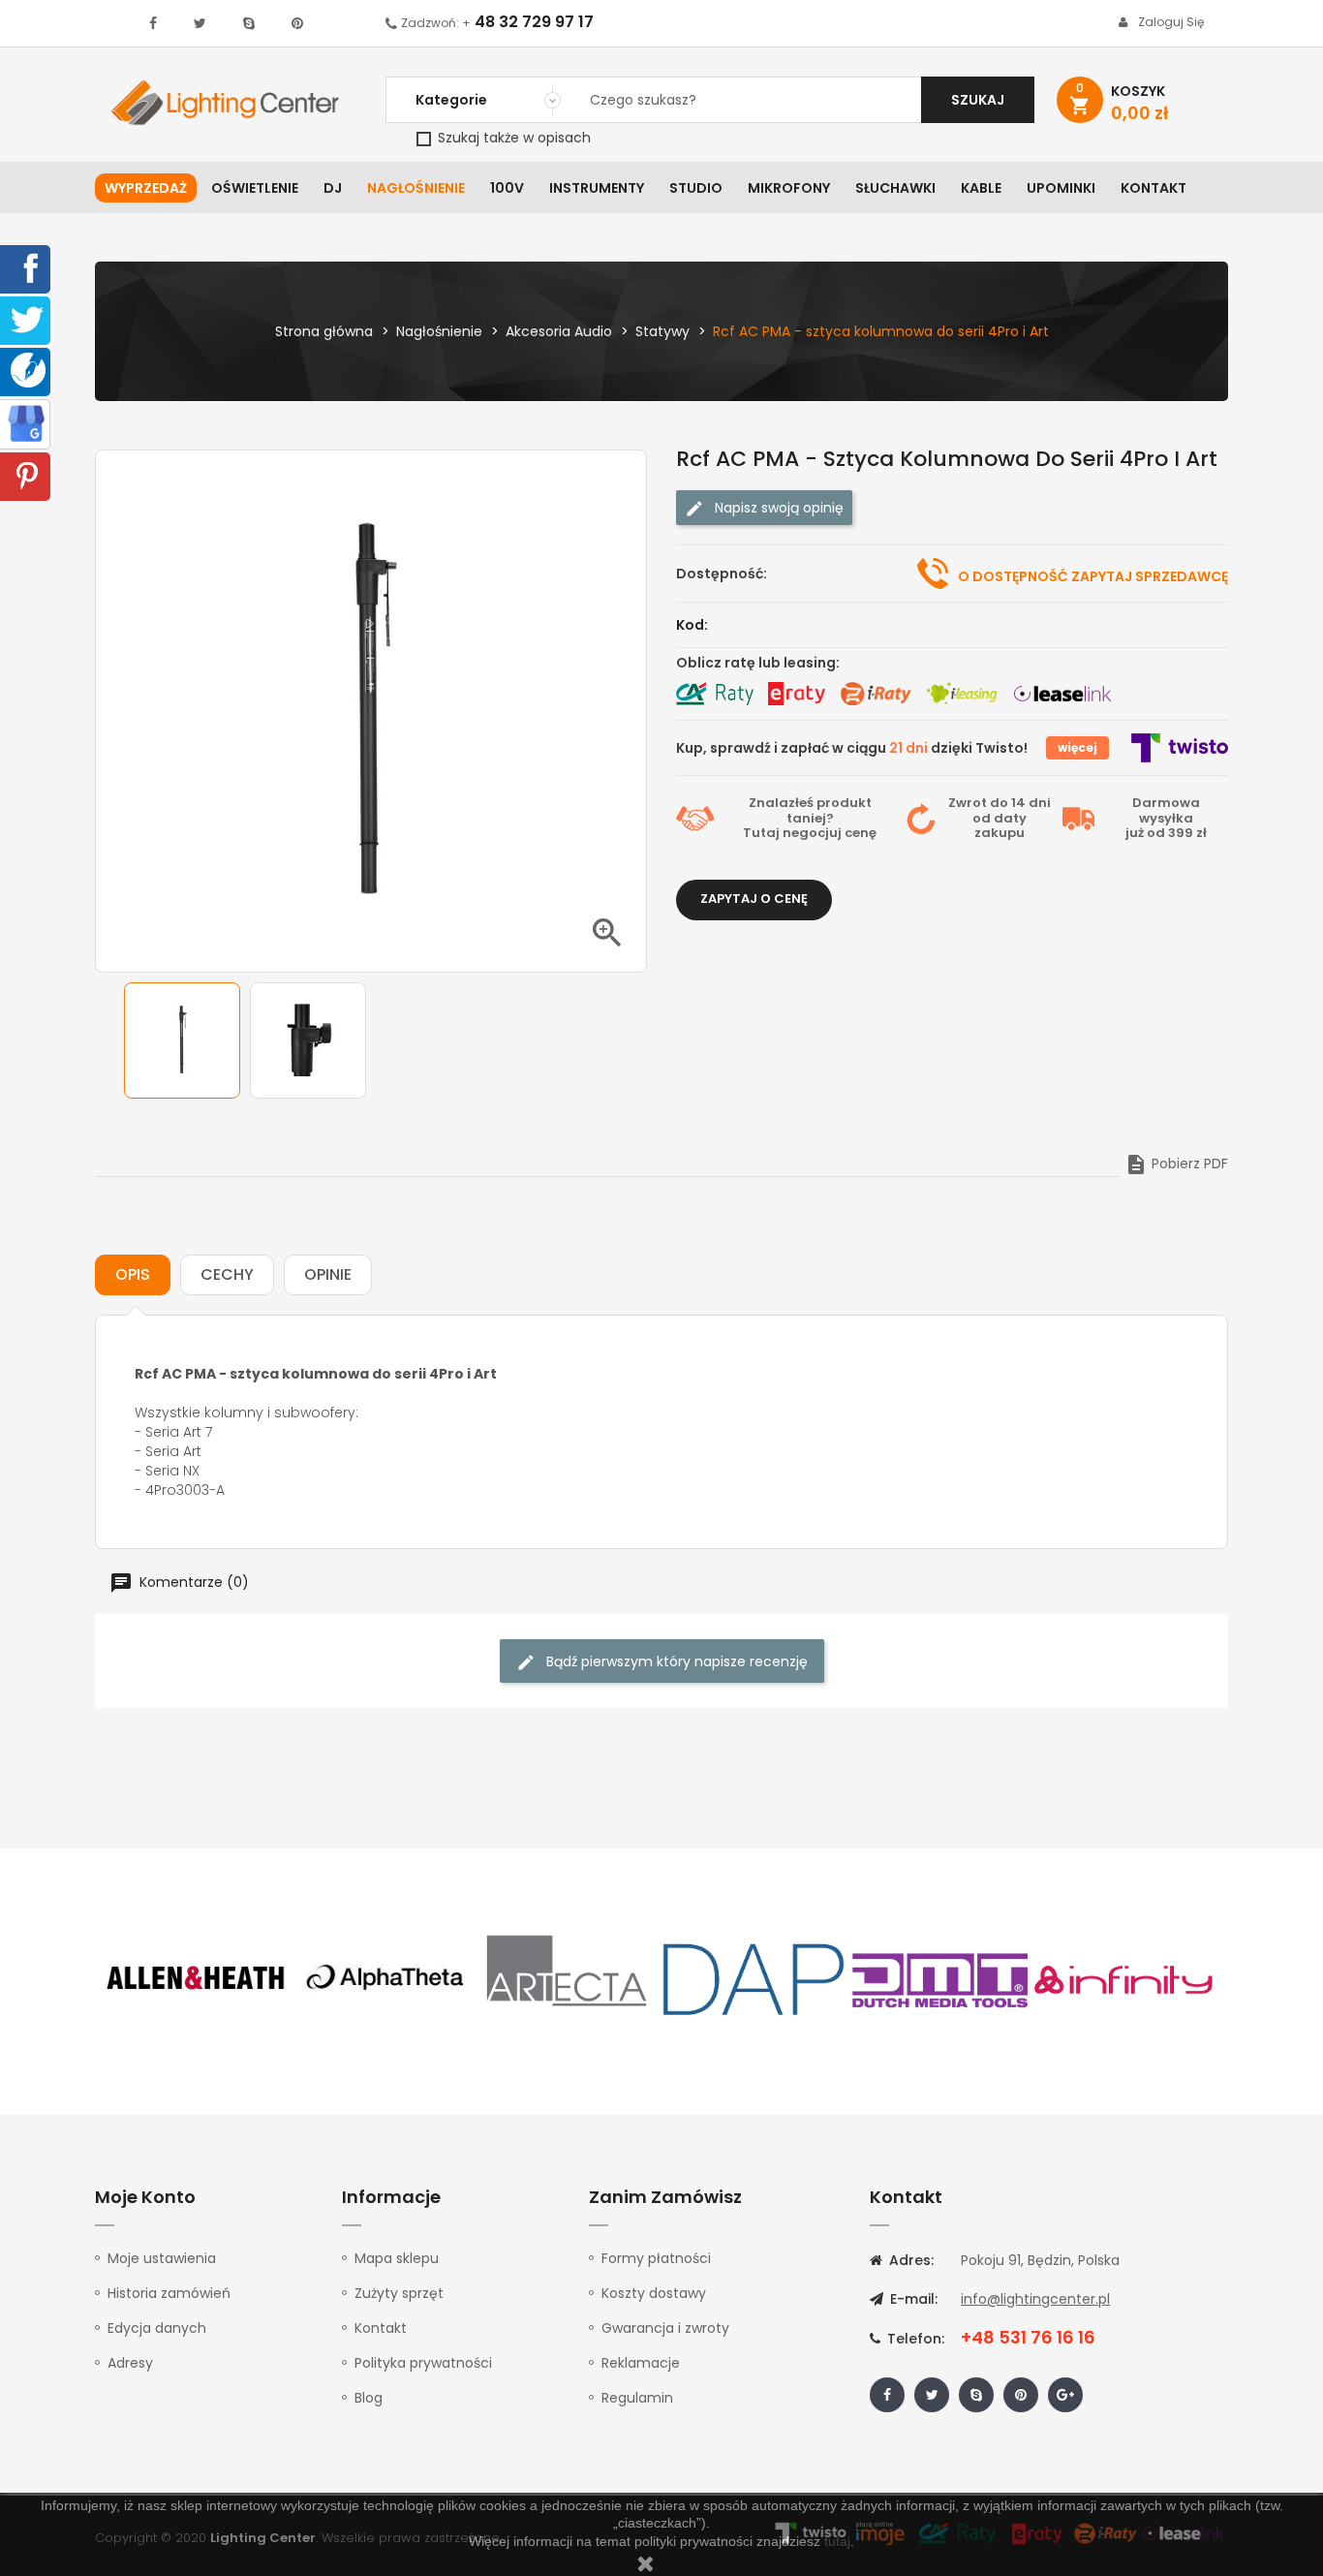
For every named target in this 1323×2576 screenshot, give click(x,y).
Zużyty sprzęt (399, 2293)
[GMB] (26, 422)
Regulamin (637, 2398)
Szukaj (978, 100)
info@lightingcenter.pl (1035, 2299)
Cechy (227, 1274)
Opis (133, 1274)
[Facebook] (27, 267)
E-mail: (912, 2299)
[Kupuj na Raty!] (715, 694)
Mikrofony (789, 188)
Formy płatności (656, 2258)
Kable (981, 188)
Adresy (130, 2363)
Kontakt (1154, 188)
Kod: (692, 625)
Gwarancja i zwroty (665, 2328)
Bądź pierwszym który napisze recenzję (675, 1661)
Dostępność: (722, 574)
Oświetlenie (255, 188)
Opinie (328, 1274)
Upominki (1061, 188)
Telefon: (914, 2339)
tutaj (837, 2541)
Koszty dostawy (654, 2293)
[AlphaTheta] (383, 1978)
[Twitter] (27, 319)
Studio (696, 188)
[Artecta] (568, 1978)
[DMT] (939, 1978)
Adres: (909, 2260)
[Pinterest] (27, 475)
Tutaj (761, 833)
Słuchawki (895, 188)
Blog (369, 2398)
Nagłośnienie (416, 188)
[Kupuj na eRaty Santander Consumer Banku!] (796, 694)
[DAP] (754, 1978)
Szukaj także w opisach (512, 138)
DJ (333, 188)
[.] (153, 23)
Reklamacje (641, 2363)
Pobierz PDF (1176, 1164)
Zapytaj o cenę (754, 899)
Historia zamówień (169, 2293)
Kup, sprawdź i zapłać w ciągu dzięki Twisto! (852, 748)
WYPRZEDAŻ (146, 188)
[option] (182, 1040)
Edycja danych (157, 2328)
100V (507, 188)
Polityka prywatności (423, 2363)
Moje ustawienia (162, 2258)
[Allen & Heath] (197, 1978)
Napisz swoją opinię (777, 508)
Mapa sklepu (397, 2258)
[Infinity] (1124, 1978)
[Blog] (28, 369)
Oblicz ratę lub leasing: (758, 663)
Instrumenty (597, 188)
